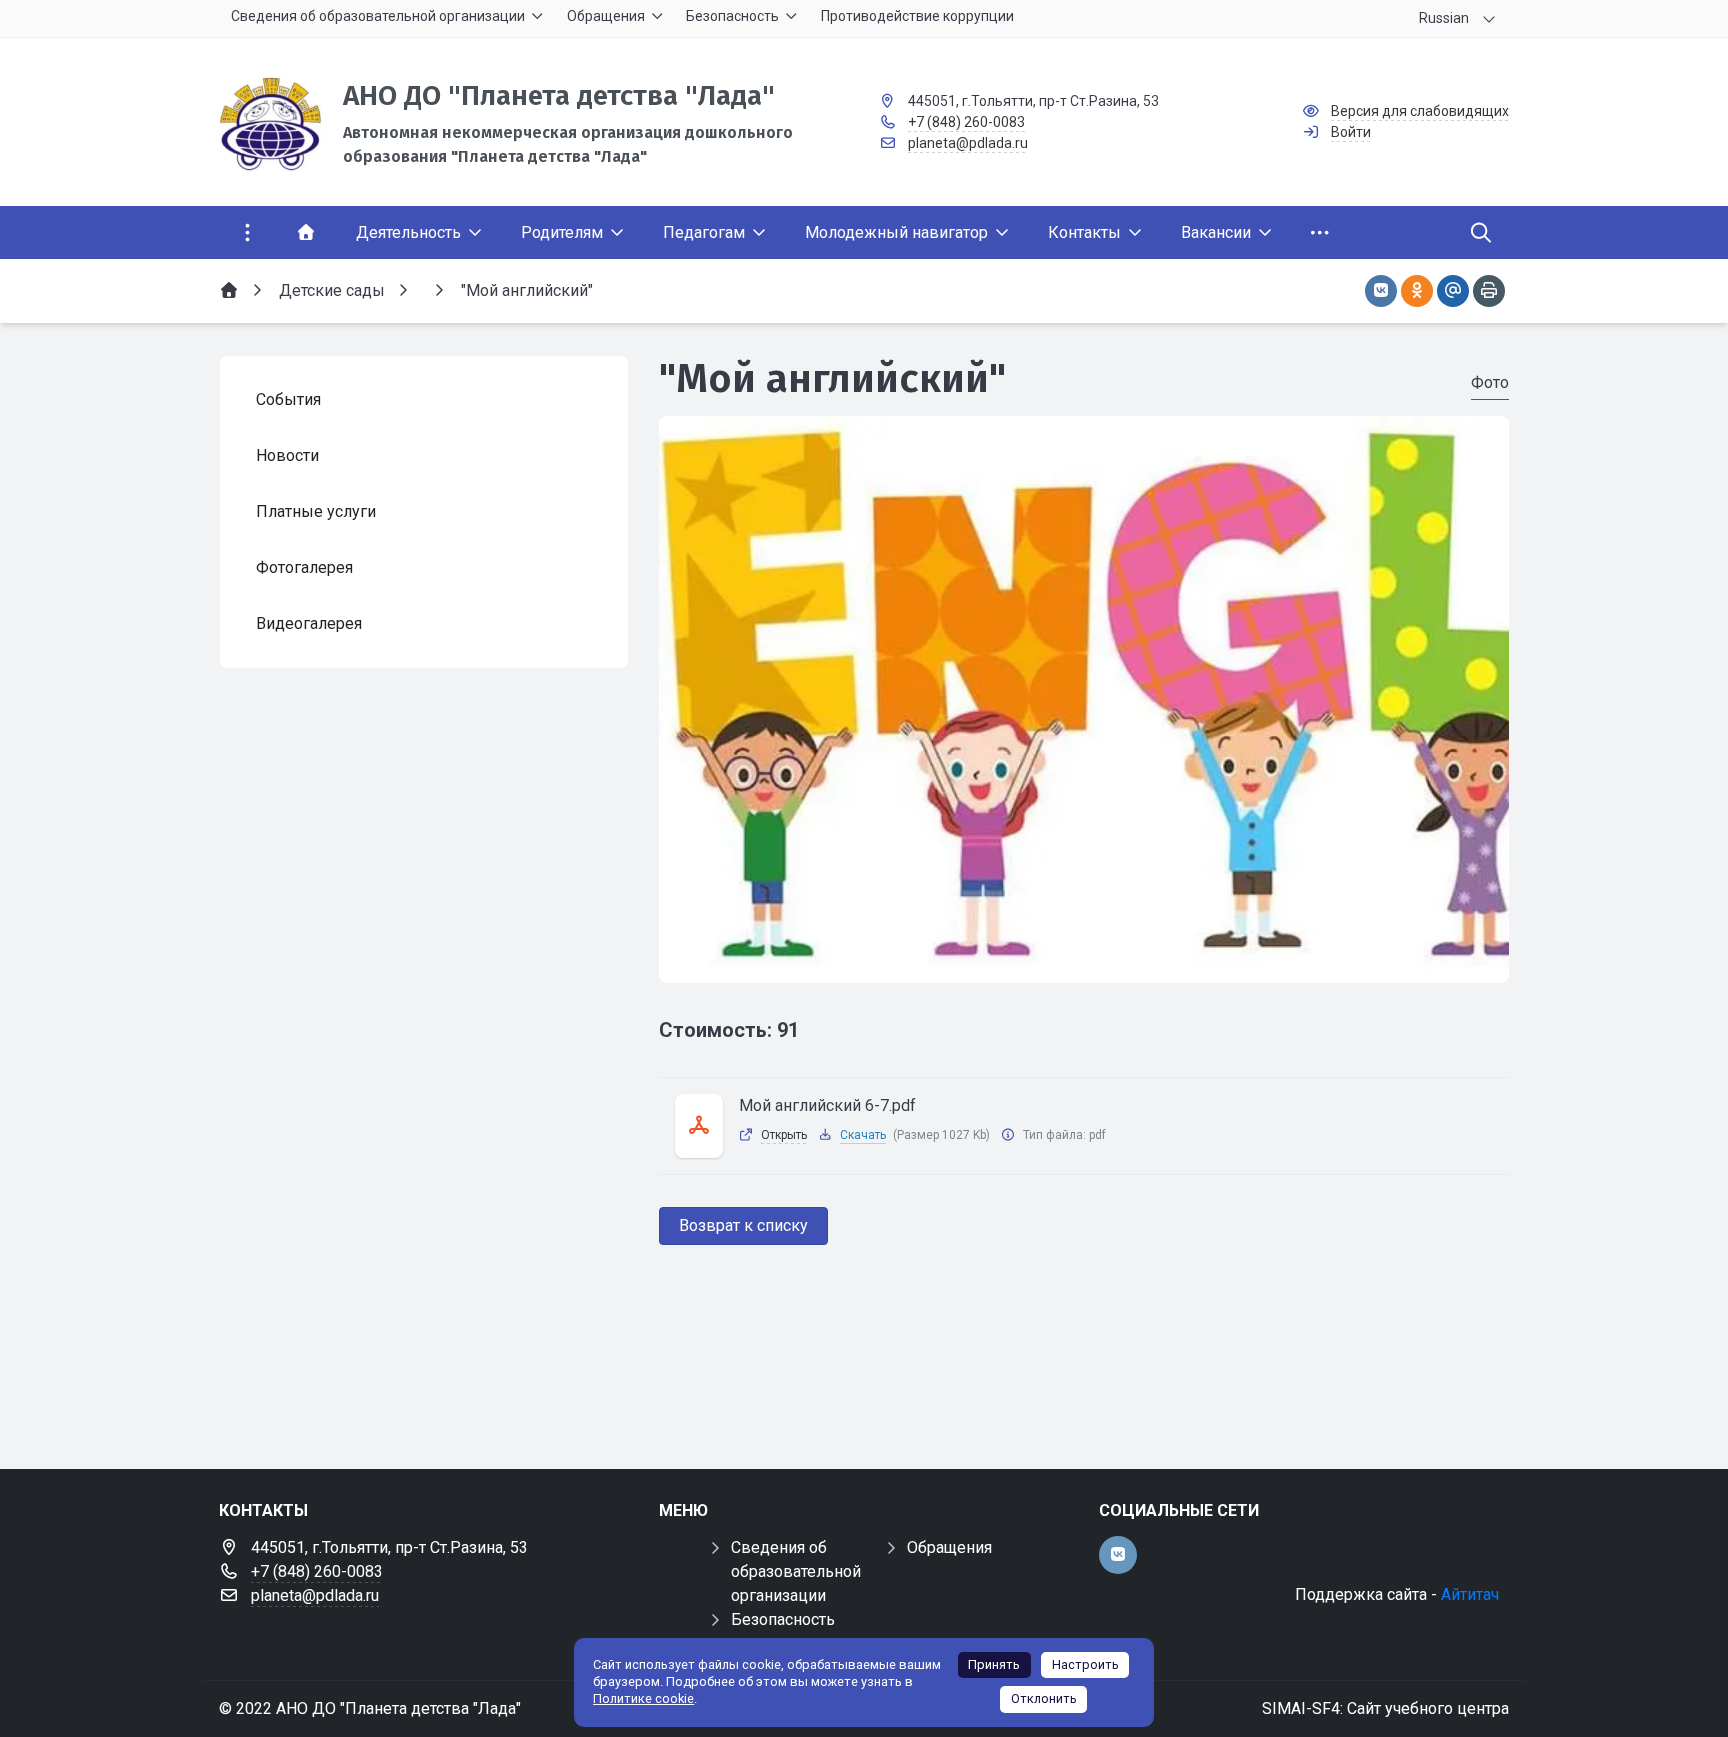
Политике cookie (643, 1698)
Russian (1444, 18)
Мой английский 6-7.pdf (827, 1105)
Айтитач (1470, 1594)
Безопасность (783, 1619)
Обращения (949, 1547)
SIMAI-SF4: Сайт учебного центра (1385, 1708)
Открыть (784, 1135)
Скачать (863, 1135)
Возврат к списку (743, 1225)
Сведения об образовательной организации (796, 1571)
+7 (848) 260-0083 (966, 122)
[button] (1084, 964)
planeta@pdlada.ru (968, 143)
